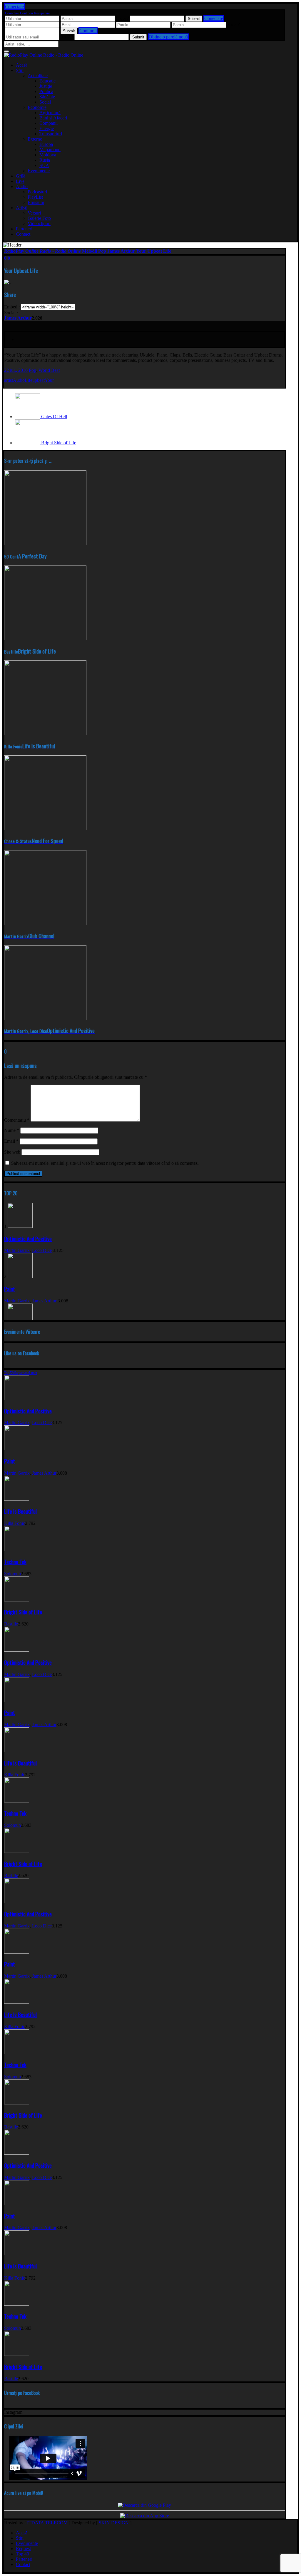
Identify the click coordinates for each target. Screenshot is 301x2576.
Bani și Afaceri (53, 118)
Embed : (12, 307)
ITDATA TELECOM (47, 2523)
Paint (10, 1289)
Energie (47, 128)
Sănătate (47, 97)
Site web (12, 1152)
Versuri (34, 213)
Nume (12, 1130)
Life (29, 380)
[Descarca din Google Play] (144, 2505)
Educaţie (47, 81)
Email (11, 1141)
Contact (23, 234)
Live (20, 181)
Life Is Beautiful (20, 1511)
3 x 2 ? (234, 25)
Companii (49, 123)
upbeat (39, 380)
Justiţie (46, 86)
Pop (32, 370)
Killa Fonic (15, 1523)
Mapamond (50, 150)
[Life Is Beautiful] (17, 1499)
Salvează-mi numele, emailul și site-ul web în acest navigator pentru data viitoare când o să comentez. (105, 1163)
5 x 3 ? (122, 18)
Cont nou (26, 13)
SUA (44, 165)
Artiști (22, 208)
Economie (37, 107)
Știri (20, 70)
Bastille (11, 1624)
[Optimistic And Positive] (20, 1226)
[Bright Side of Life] (17, 1600)
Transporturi (51, 134)
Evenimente (39, 171)
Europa (46, 144)
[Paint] (20, 1276)
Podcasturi (37, 192)
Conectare (12, 13)
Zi (13, 1373)
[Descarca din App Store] (145, 2516)
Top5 (8, 1373)
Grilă (21, 176)
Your (49, 380)
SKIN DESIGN (114, 2523)
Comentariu (17, 1120)
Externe (35, 139)
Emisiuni (36, 202)
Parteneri (24, 229)
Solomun (12, 1574)
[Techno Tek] (17, 1549)
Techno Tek (15, 1562)
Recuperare (42, 13)
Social (45, 102)
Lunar (33, 1373)
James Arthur (18, 318)
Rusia (45, 160)
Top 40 (22, 2554)
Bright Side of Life (23, 1612)
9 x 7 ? (67, 37)
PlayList (35, 197)
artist (9, 380)
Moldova (48, 155)
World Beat (49, 370)
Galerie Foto (39, 218)
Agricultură (50, 113)
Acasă (22, 65)
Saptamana (22, 1373)
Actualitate (38, 76)
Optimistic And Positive (28, 1239)
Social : (11, 313)
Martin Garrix (17, 1250)
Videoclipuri (39, 223)
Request (23, 2549)
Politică (46, 91)
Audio (22, 186)
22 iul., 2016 (16, 370)
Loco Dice (42, 1250)
